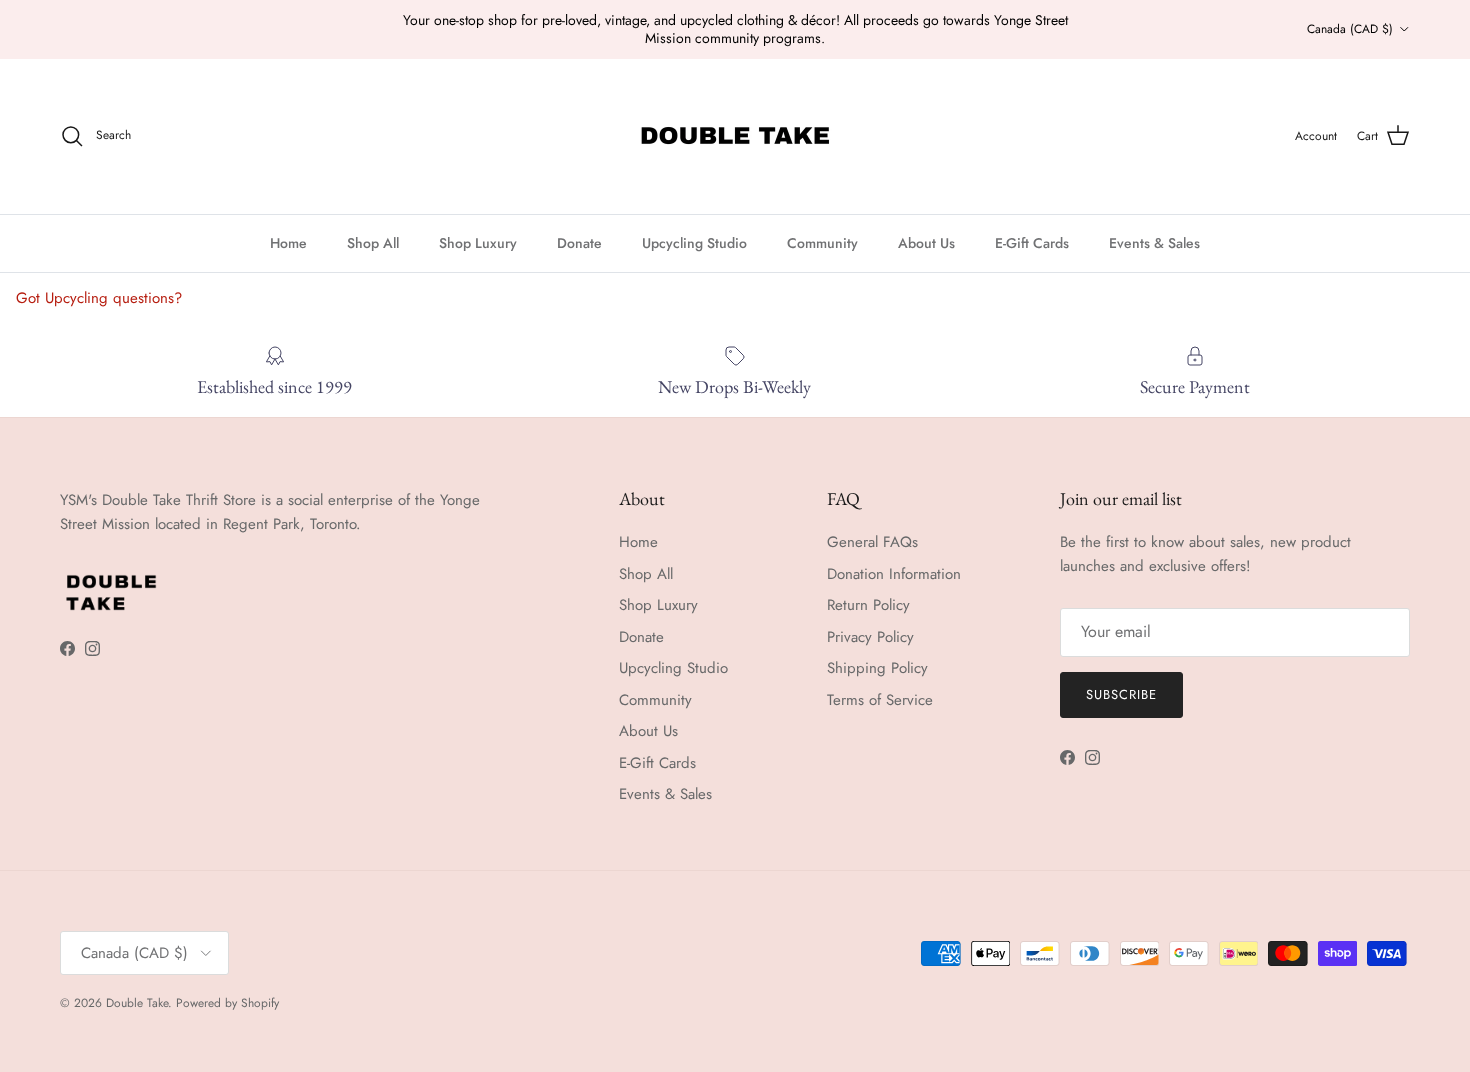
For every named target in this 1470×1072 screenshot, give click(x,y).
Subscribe (1121, 694)
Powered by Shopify (227, 1003)
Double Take (137, 1003)
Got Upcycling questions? (99, 298)
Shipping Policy (877, 668)
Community (822, 243)
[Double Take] (735, 136)
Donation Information (894, 574)
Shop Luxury (478, 243)
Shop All (373, 243)
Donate (579, 243)
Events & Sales (1154, 243)
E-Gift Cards (1032, 243)
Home (288, 243)
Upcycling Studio (694, 243)
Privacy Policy (870, 637)
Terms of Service (880, 700)
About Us (926, 243)
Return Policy (868, 605)
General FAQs (872, 542)
